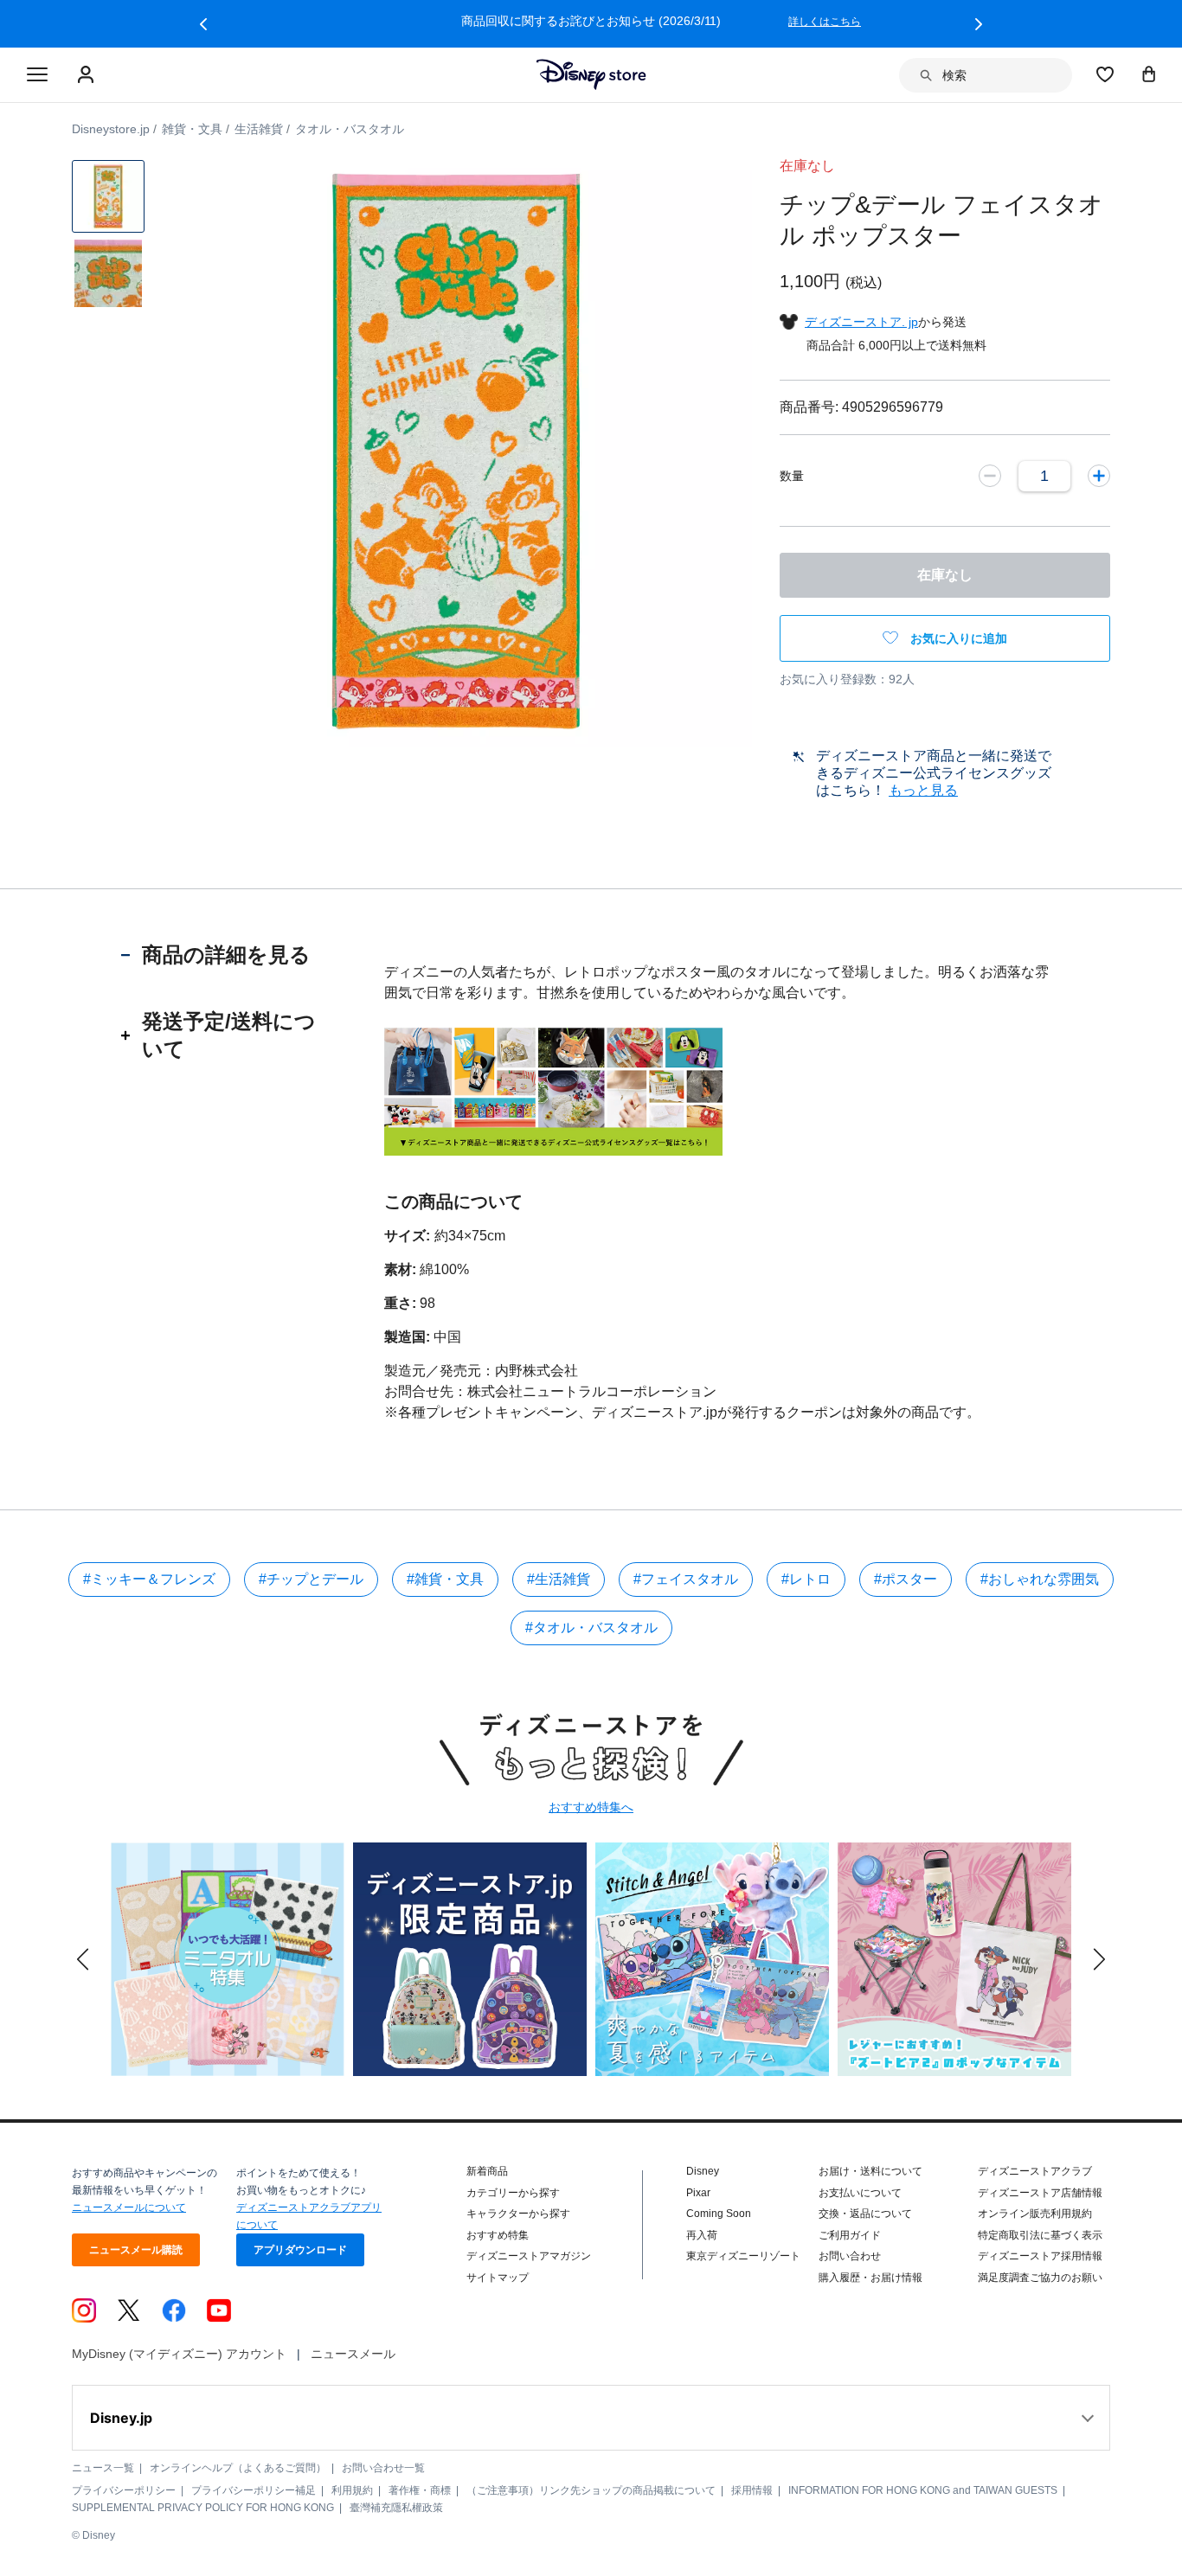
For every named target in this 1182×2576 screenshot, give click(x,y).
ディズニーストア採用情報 (1040, 2256)
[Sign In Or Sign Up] (88, 75)
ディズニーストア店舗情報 (1040, 2193)
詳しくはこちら (825, 22)
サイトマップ (498, 2278)
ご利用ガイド (850, 2235)
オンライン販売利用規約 (1035, 2214)
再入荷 (702, 2235)
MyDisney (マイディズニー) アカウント (179, 2354)
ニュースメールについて (129, 2208)
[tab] (226, 955)
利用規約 (352, 2490)
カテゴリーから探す (513, 2193)
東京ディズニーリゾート (743, 2256)
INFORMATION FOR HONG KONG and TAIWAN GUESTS (923, 2490)
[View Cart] (1149, 74)
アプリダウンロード (300, 2250)
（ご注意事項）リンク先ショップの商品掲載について (591, 2490)
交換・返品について (865, 2214)
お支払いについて (860, 2193)
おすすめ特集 (498, 2235)
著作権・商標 (420, 2490)
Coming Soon (719, 2214)
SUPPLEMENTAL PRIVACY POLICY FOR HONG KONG (203, 2508)
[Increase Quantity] (1099, 476)
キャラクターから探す (518, 2214)
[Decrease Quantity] (990, 476)
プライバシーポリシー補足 (254, 2490)
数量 (792, 476)
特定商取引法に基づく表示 (1040, 2235)
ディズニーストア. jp (861, 322)
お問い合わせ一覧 (383, 2468)
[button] (203, 24)
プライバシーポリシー (124, 2490)
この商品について (453, 1201)
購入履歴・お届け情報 (870, 2278)
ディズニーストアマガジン (529, 2256)
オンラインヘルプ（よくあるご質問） (238, 2468)
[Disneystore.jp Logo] (591, 74)
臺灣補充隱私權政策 (396, 2508)
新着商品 (487, 2171)
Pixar (698, 2193)
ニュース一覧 (103, 2468)
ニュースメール (353, 2354)
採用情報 (752, 2490)
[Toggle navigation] (37, 75)
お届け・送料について (870, 2171)
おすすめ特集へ (591, 1807)
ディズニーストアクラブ (1035, 2171)
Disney (703, 2171)
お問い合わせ (850, 2256)
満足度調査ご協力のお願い (1040, 2278)
